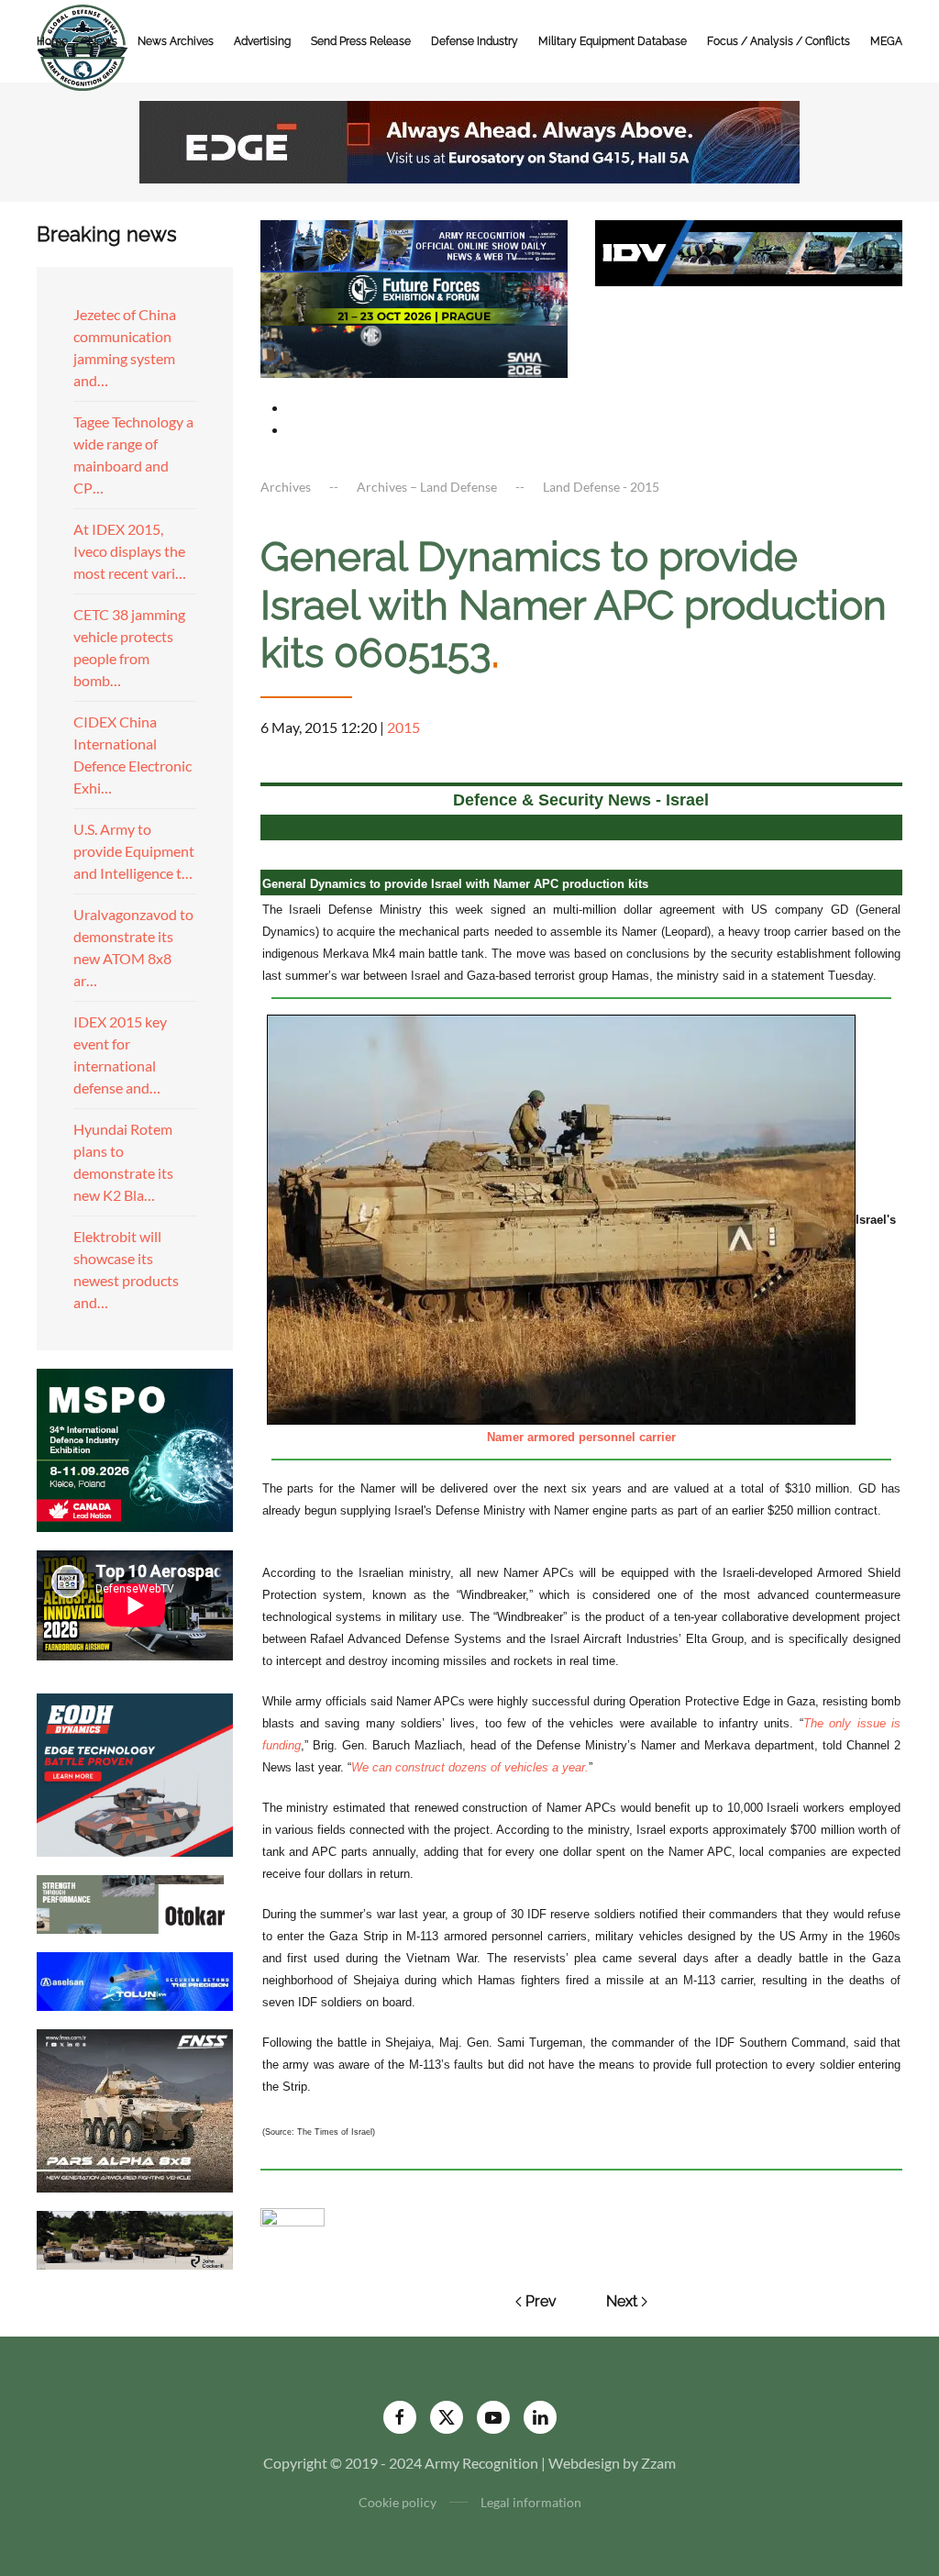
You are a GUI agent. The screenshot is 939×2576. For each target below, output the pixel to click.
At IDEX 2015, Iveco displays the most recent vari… (130, 551)
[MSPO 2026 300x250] (135, 1448)
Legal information (531, 2502)
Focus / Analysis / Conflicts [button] (779, 41)
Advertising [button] (262, 41)
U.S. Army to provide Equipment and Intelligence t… (134, 851)
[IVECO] (749, 251)
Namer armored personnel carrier (581, 1437)
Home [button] (52, 41)
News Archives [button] (176, 41)
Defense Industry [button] (475, 41)
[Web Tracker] (293, 2215)
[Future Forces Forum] (414, 297)
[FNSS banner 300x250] (135, 2109)
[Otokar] (135, 1902)
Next (622, 2301)
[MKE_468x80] (414, 349)
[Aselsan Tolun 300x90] (135, 1979)
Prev (541, 2301)
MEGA (886, 41)
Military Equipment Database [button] (613, 41)
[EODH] (135, 1773)
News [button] (103, 41)
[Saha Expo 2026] (414, 244)
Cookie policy (398, 2502)
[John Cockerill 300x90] (135, 2238)
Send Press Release (361, 41)
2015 (403, 727)
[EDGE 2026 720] (469, 140)
